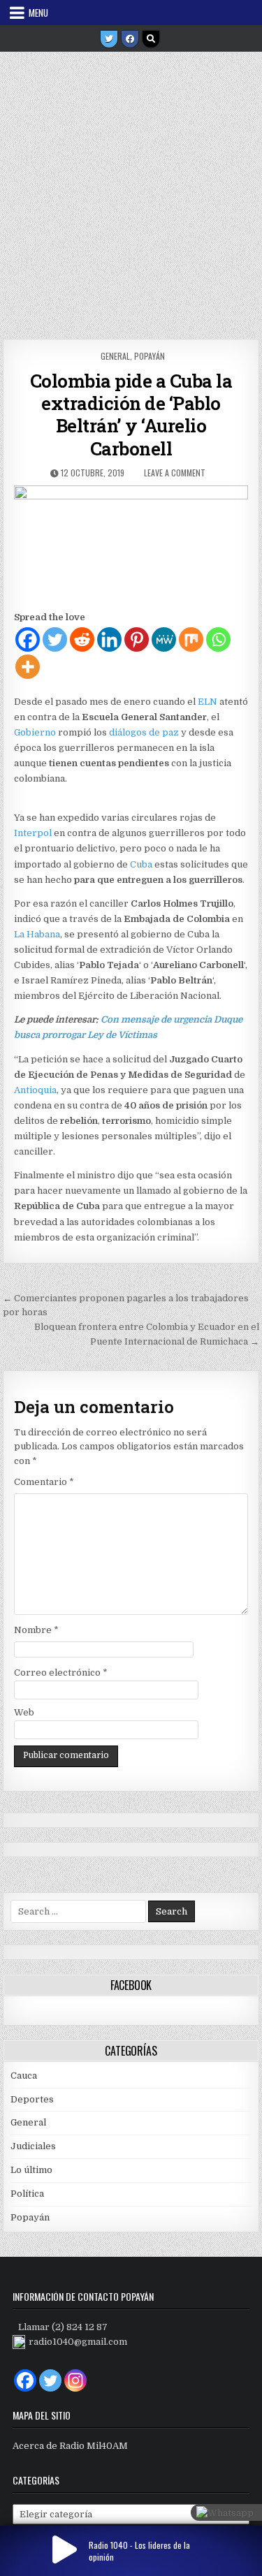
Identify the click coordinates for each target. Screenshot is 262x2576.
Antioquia (35, 1090)
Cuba (141, 864)
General (115, 356)
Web (24, 1712)
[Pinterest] (137, 639)
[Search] (151, 39)
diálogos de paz (144, 732)
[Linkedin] (109, 639)
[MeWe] (164, 639)
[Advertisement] (131, 190)
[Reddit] (82, 639)
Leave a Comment (175, 473)
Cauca (24, 2076)
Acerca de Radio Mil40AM (70, 2446)
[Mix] (191, 639)
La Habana (37, 934)
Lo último (31, 2170)
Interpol (33, 833)
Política (27, 2194)
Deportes (32, 2099)
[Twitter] (109, 39)
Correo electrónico (61, 1673)
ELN (208, 702)
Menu (38, 13)
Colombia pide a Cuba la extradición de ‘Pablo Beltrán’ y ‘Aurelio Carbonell (131, 415)
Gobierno (35, 732)
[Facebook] (130, 39)
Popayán (150, 356)
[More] (28, 667)
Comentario (44, 1482)
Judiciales (33, 2146)
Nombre (36, 1630)
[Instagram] (75, 2380)
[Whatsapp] (218, 639)
